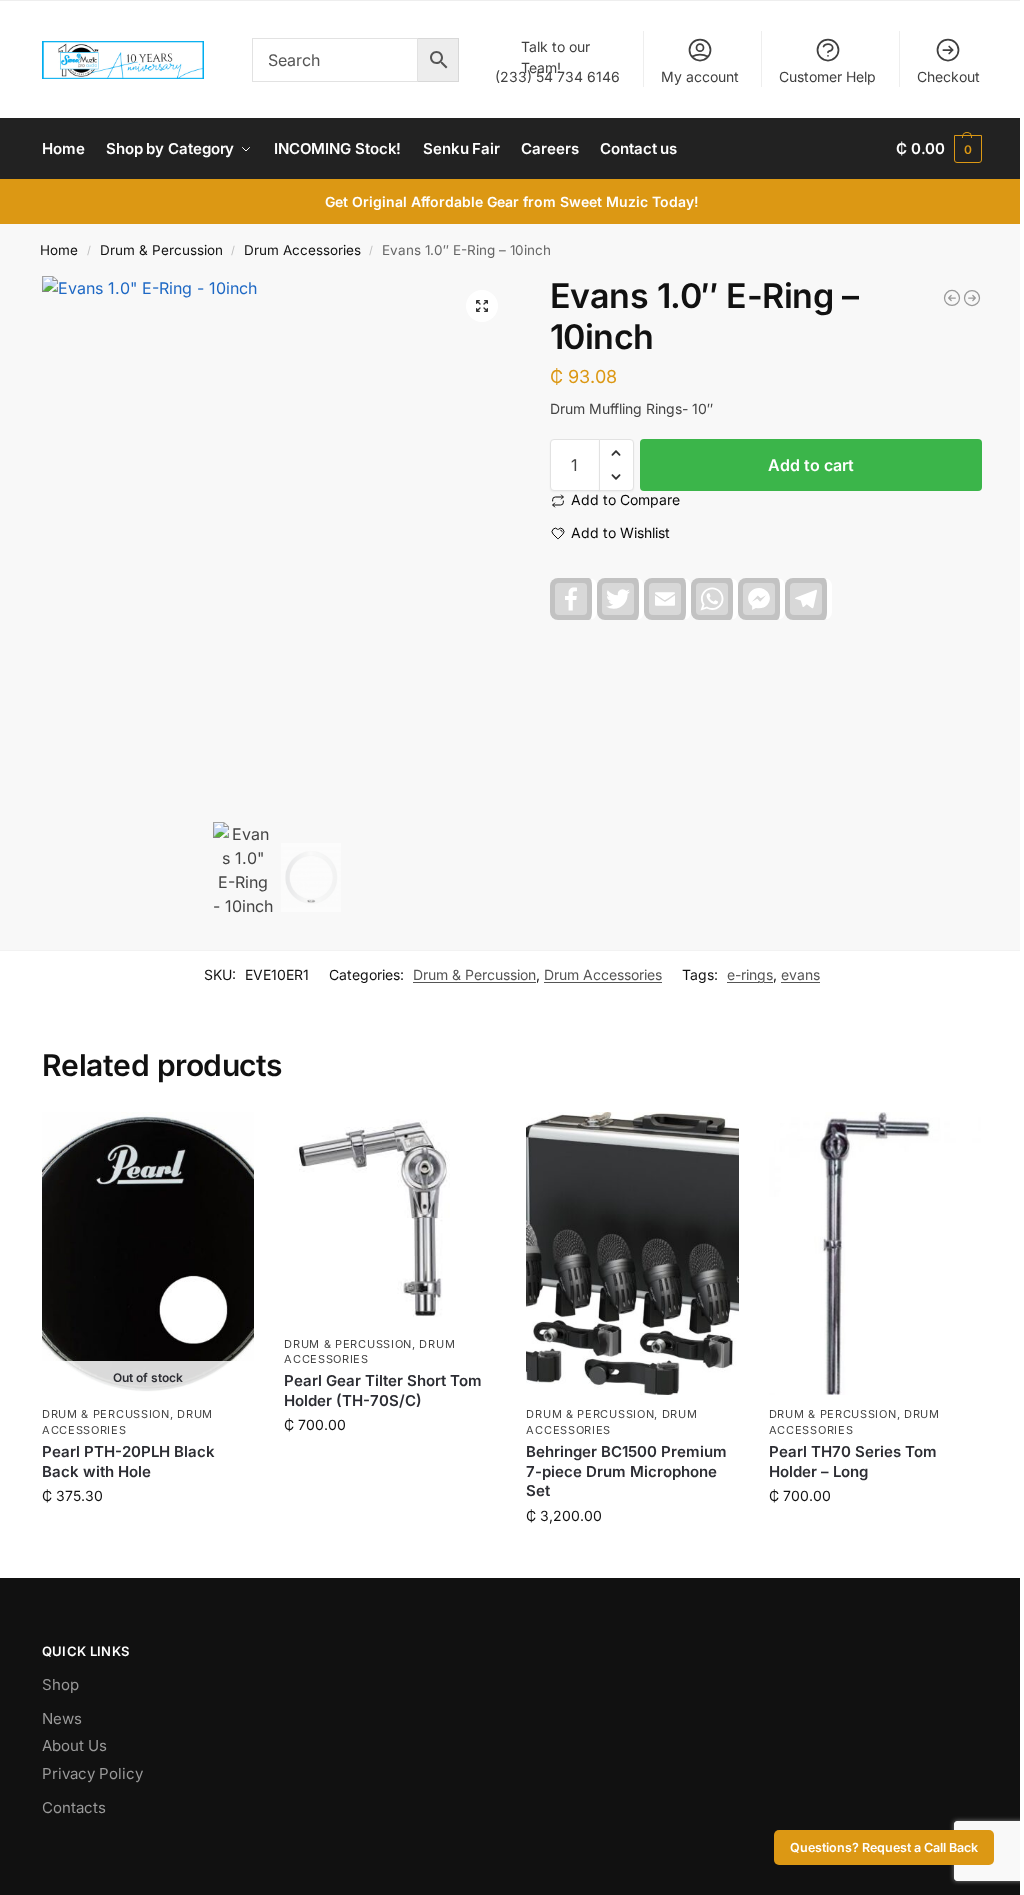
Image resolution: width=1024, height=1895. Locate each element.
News (62, 1718)
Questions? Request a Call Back (884, 1847)
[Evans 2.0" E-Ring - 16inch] (972, 298)
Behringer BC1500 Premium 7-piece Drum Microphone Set (626, 1471)
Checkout (948, 76)
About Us (74, 1745)
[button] (939, 149)
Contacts (74, 1807)
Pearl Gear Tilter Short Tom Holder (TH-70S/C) (383, 1390)
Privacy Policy (92, 1773)
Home (59, 250)
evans (800, 974)
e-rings (750, 974)
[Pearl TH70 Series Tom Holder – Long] (875, 1253)
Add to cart (811, 465)
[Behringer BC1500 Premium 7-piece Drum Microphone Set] (632, 1253)
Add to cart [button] (390, 1466)
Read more (148, 1537)
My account (700, 76)
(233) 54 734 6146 (557, 61)
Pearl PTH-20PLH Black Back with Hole (128, 1461)
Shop (60, 1684)
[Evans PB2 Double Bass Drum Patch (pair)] (952, 298)
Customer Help (827, 76)
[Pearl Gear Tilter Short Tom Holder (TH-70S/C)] (390, 1218)
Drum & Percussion (161, 250)
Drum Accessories (302, 250)
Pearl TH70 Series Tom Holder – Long (853, 1461)
